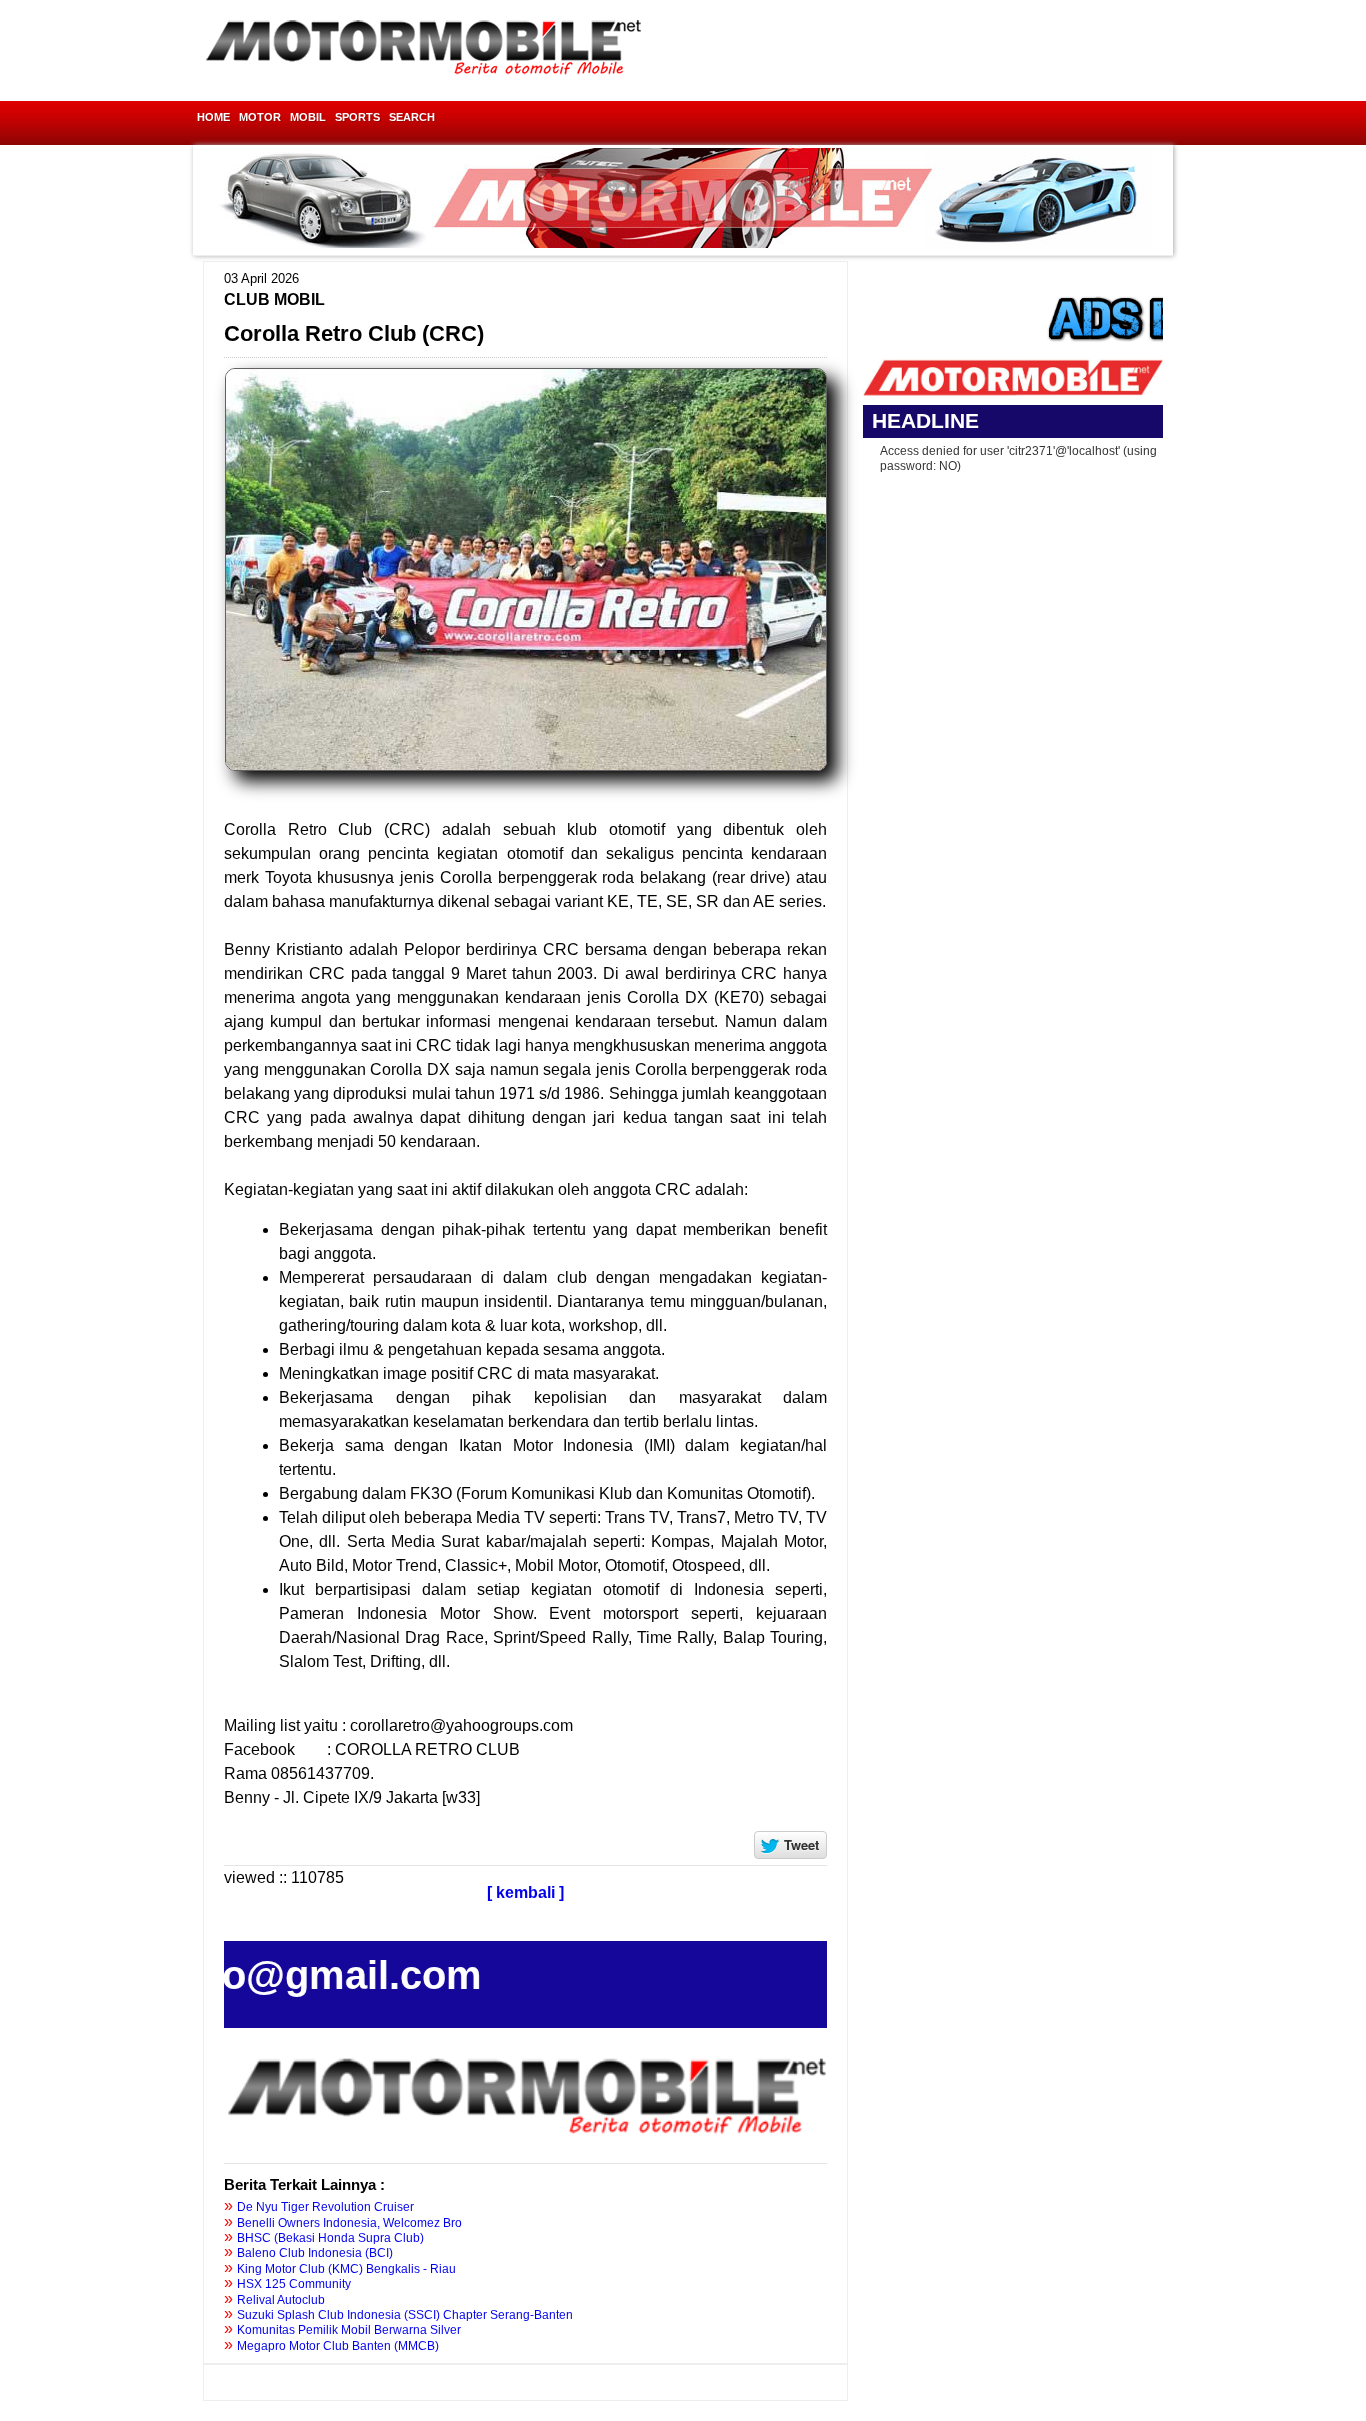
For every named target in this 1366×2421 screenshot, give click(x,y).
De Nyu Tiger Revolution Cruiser (325, 2207)
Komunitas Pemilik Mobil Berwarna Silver (349, 2330)
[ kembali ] (525, 1892)
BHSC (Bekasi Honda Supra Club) (330, 2238)
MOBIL (308, 117)
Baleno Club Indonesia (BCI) (315, 2253)
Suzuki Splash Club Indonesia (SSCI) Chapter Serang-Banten (405, 2315)
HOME (213, 117)
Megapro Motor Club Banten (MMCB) (338, 2346)
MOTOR (260, 117)
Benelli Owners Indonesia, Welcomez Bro (349, 2223)
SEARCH (412, 117)
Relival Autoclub (281, 2300)
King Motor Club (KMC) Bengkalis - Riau (346, 2269)
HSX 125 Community (294, 2284)
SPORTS (357, 117)
